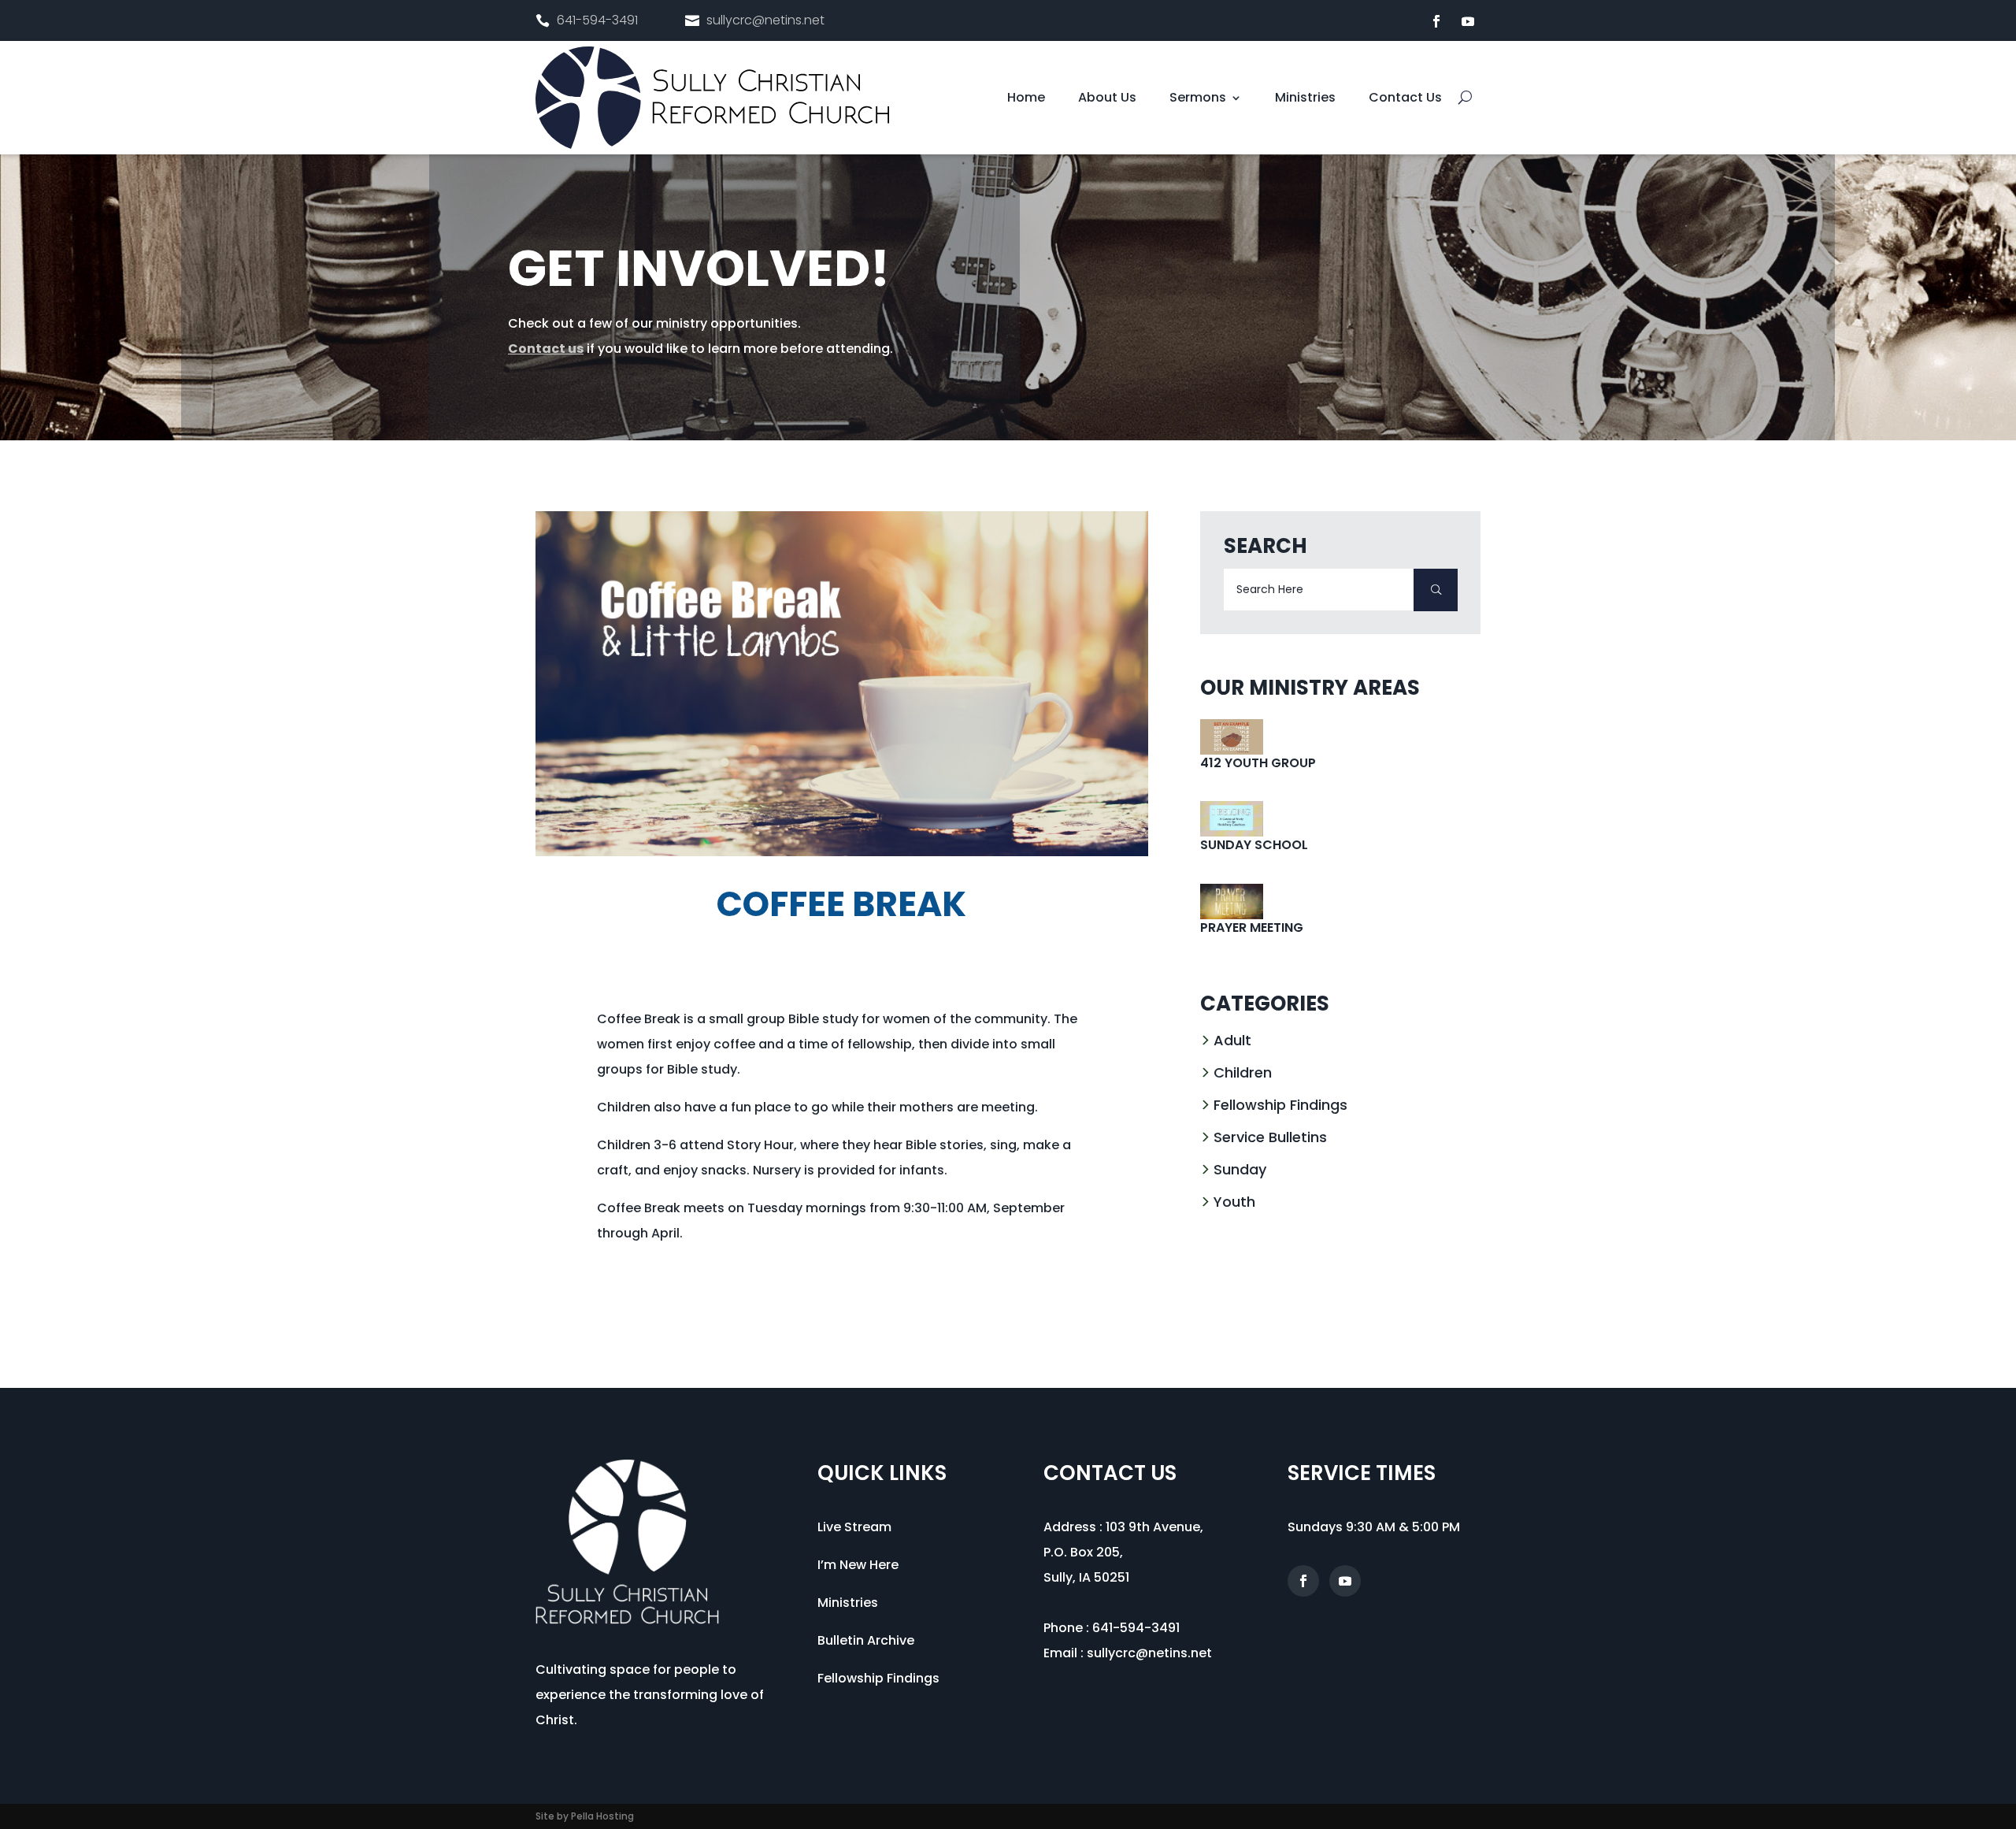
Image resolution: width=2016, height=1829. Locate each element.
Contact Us (1405, 99)
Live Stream (854, 1527)
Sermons (1198, 99)
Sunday (1240, 1169)
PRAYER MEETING (1252, 927)
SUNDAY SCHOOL (1254, 845)
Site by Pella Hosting (585, 1816)
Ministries (1305, 99)
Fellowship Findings (1280, 1105)
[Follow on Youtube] (1468, 21)
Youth (1234, 1202)
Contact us (546, 349)
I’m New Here (858, 1565)
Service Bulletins (1270, 1137)
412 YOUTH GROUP (1258, 763)
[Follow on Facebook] (1436, 21)
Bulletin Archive (866, 1640)
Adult (1232, 1040)
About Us (1107, 99)
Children (1243, 1072)
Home (1026, 99)
